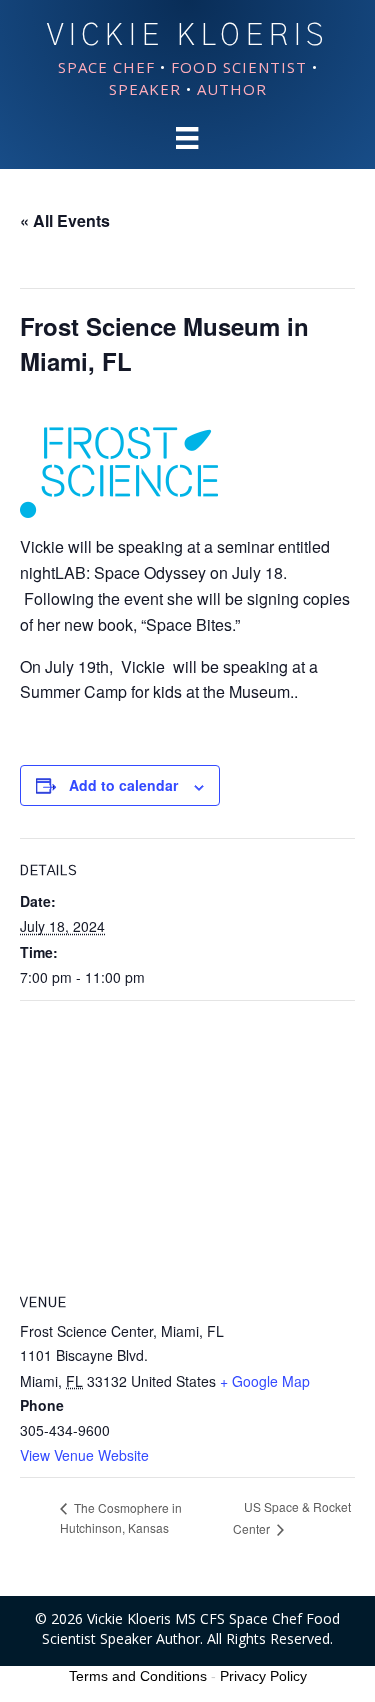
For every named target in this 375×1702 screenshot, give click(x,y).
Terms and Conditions (138, 1676)
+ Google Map (265, 1381)
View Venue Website (84, 1455)
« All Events (65, 220)
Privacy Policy (263, 1676)
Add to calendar (123, 785)
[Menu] (187, 138)
